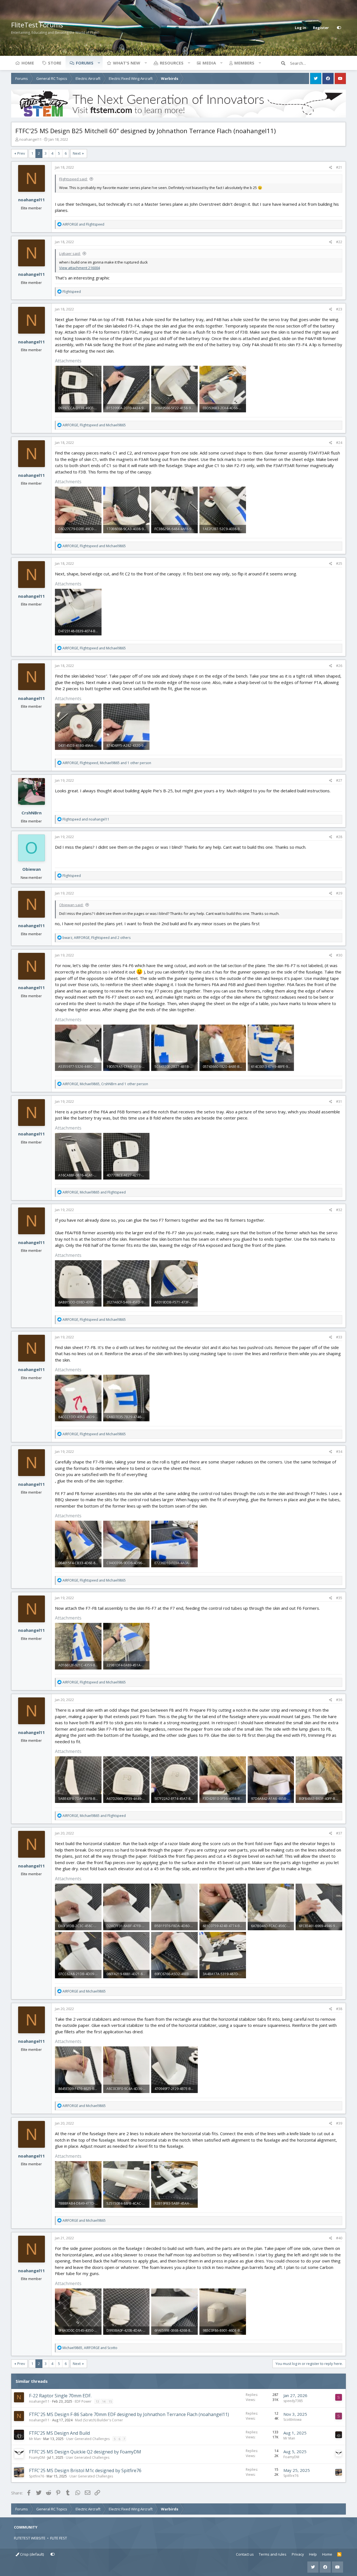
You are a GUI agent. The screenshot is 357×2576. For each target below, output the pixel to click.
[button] (99, 63)
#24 (339, 443)
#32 (339, 1210)
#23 (339, 309)
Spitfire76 (37, 2476)
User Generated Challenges (88, 2439)
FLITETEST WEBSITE (30, 2538)
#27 (339, 780)
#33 (339, 1337)
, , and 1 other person (107, 763)
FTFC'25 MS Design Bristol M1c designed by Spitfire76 (85, 2470)
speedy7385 (293, 2401)
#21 (339, 167)
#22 (339, 242)
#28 (339, 837)
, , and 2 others (97, 938)
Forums (85, 63)
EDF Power (83, 2401)
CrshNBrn (32, 813)
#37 (339, 1833)
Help (313, 2554)
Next (77, 153)
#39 (339, 2123)
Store (55, 63)
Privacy (298, 2554)
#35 (339, 1598)
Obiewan (32, 869)
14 (104, 2401)
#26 (339, 666)
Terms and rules (273, 2554)
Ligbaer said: (70, 253)
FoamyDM (37, 2457)
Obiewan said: (71, 905)
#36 (339, 1700)
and (83, 224)
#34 (339, 1452)
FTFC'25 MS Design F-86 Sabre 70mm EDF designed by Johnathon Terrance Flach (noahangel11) (129, 2414)
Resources (172, 63)
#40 (339, 2238)
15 (110, 2401)
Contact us (245, 2554)
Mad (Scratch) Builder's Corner (99, 2420)
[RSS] (339, 2555)
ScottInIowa (292, 2420)
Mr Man (35, 2439)
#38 (339, 2009)
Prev (21, 153)
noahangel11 (30, 139)
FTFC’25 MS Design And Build (59, 2433)
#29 (339, 893)
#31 (339, 1102)
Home (28, 63)
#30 (339, 955)
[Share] (331, 168)
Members (244, 63)
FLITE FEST (59, 2538)
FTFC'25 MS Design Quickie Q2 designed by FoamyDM (85, 2452)
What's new (127, 63)
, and (94, 425)
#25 (339, 564)
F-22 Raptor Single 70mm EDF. (60, 2396)
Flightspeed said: (73, 179)
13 (97, 2401)
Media (209, 63)
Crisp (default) (32, 2554)
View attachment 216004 (79, 268)
